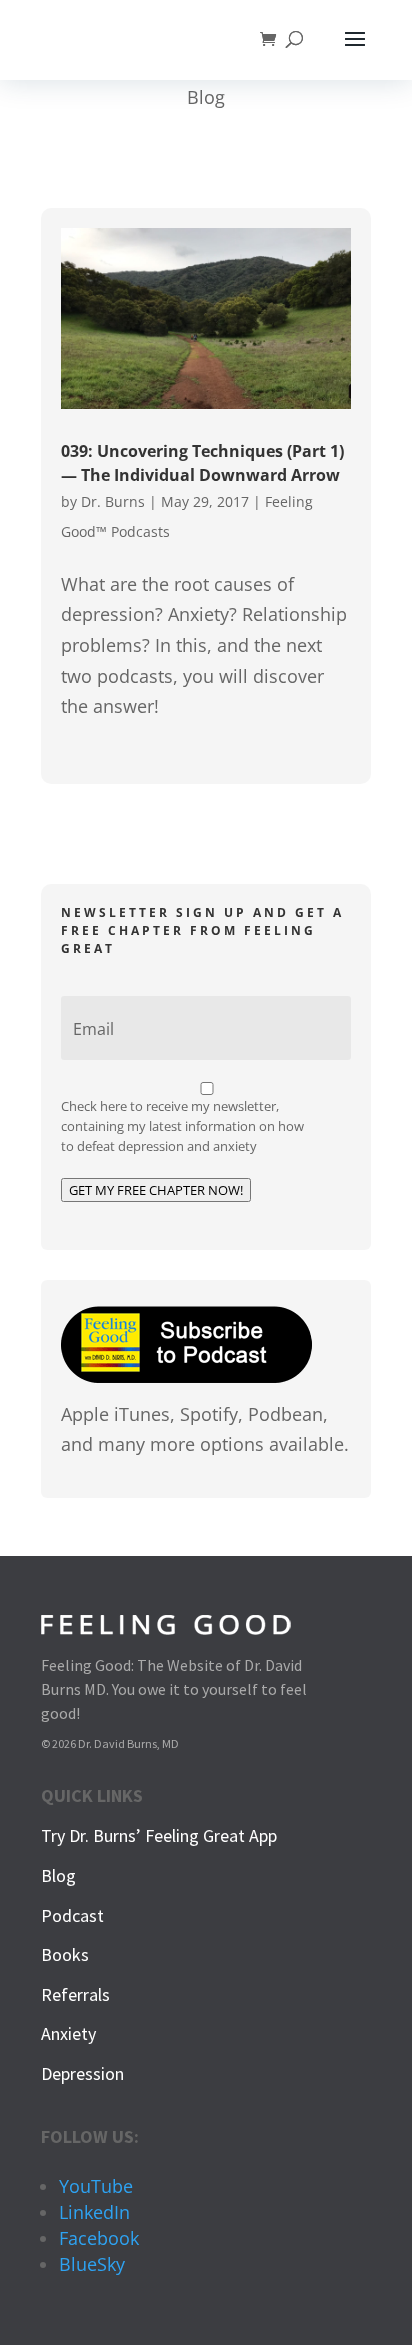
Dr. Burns (113, 501)
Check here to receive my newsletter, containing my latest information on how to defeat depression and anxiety (182, 1126)
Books (65, 1954)
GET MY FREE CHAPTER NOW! (156, 1190)
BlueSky (92, 2264)
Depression (82, 2073)
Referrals (75, 1994)
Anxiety (68, 2033)
